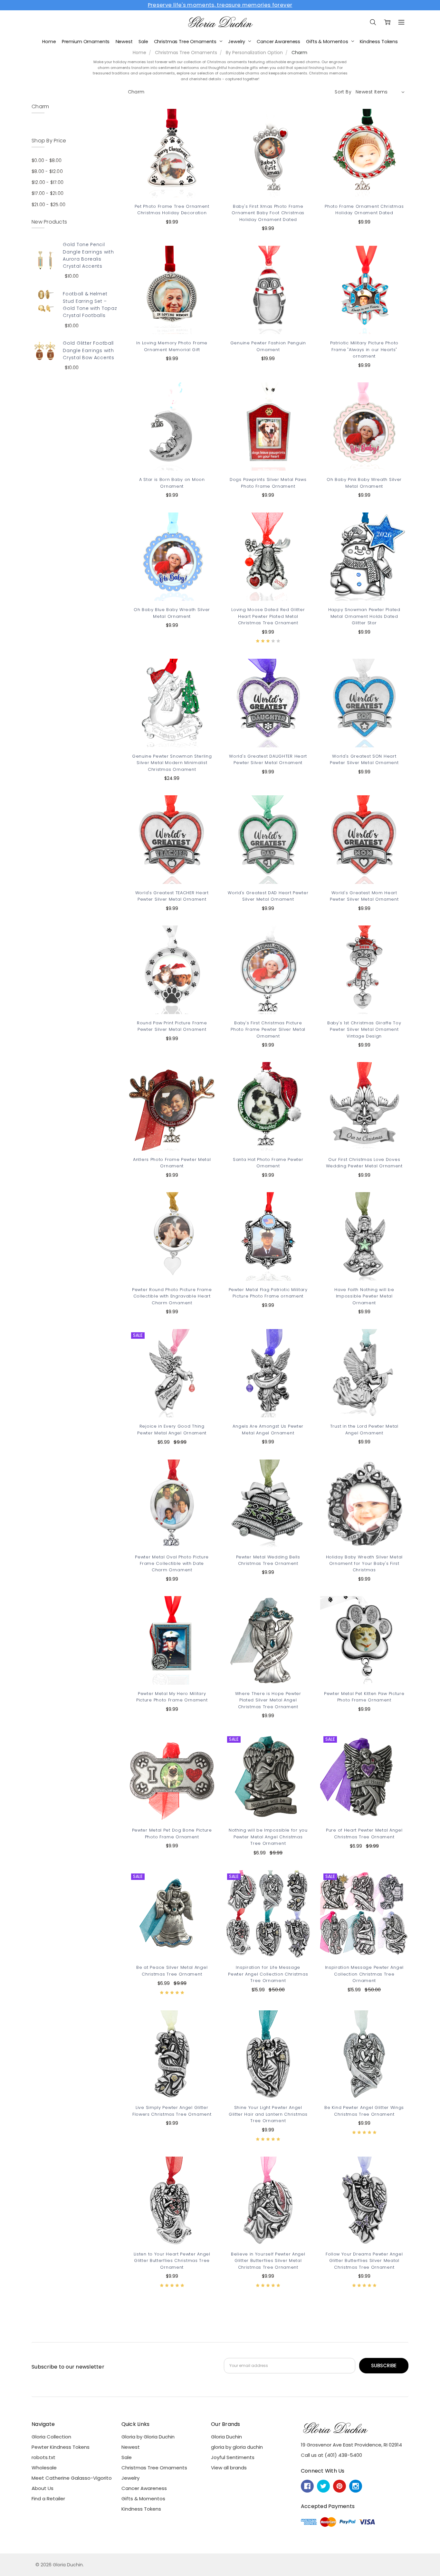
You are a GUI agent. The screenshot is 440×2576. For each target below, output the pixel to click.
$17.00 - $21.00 (48, 193)
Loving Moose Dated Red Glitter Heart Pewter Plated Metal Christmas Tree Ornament (268, 616)
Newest (124, 42)
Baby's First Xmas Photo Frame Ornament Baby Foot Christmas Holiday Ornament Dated (268, 213)
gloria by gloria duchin (237, 2447)
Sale (143, 42)
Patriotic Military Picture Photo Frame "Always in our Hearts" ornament (364, 350)
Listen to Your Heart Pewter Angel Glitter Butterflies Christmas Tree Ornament (172, 2261)
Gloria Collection (51, 2437)
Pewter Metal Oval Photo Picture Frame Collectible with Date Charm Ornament (172, 1564)
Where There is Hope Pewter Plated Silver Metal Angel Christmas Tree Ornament (268, 1700)
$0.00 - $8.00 (47, 160)
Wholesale (44, 2468)
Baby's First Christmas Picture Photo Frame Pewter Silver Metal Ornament (268, 1029)
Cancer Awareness (278, 42)
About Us (43, 2488)
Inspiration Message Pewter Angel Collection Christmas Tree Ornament (364, 1974)
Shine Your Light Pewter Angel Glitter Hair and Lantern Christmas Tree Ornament (268, 2114)
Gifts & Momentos (328, 42)
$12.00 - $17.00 (48, 182)
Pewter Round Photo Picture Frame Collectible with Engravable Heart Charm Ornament (172, 1296)
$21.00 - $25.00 (48, 205)
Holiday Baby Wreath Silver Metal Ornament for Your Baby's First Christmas (364, 1564)
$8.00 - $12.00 (47, 171)
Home (49, 42)
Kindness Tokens (379, 42)
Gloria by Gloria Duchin (148, 2437)
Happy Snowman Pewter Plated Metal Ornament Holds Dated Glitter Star (364, 616)
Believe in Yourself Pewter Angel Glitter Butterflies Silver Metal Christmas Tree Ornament (268, 2261)
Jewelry (237, 42)
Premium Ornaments (86, 42)
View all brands (229, 2468)
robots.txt (43, 2457)
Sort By (343, 92)
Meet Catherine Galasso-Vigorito (72, 2478)
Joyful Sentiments (233, 2457)
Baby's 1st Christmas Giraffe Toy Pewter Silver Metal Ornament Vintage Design (364, 1029)
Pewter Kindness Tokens (61, 2447)
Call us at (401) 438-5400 (331, 2455)
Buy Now (268, 1944)
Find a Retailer (48, 2499)
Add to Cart (268, 1929)
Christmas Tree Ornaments (186, 42)
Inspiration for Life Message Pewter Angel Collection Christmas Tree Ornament (268, 1974)
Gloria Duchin (226, 2437)
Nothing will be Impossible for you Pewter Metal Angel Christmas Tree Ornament (268, 1837)
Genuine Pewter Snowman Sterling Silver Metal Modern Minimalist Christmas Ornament (172, 763)
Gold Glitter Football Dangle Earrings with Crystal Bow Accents (88, 350)
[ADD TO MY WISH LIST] (204, 131)
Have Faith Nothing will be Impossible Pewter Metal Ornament (364, 1296)
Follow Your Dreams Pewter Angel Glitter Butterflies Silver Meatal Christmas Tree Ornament (364, 2261)
